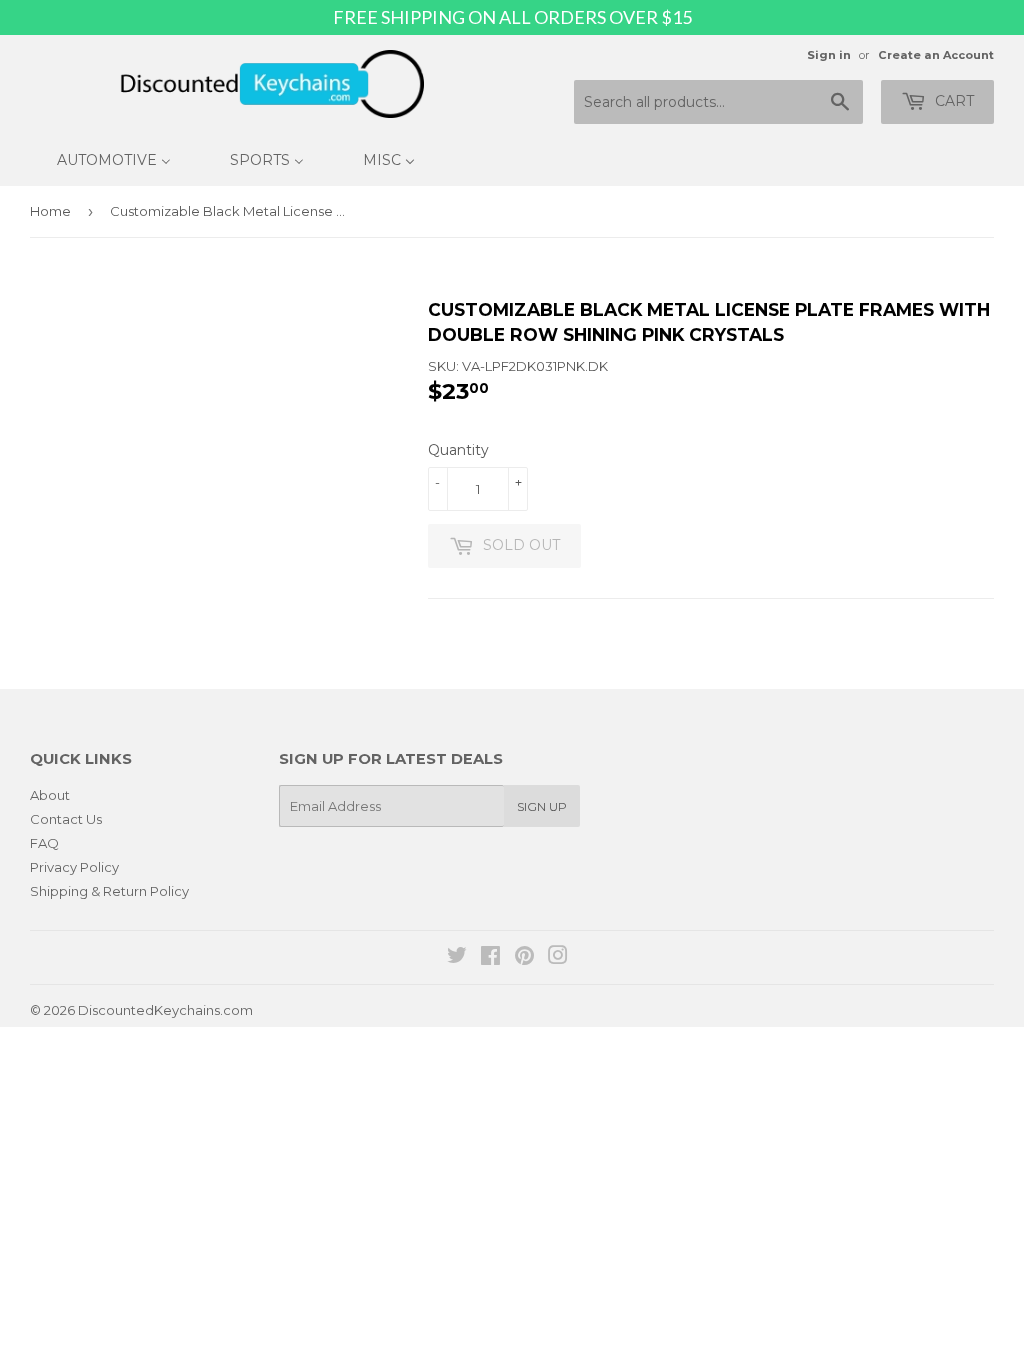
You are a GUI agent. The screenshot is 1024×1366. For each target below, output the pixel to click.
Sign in (829, 55)
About (50, 795)
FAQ (44, 843)
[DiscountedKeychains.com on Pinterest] (524, 958)
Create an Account (936, 55)
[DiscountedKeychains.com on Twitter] (457, 958)
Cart (952, 101)
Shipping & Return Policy (109, 891)
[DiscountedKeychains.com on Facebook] (490, 958)
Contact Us (66, 819)
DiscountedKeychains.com (165, 1010)
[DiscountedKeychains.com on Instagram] (558, 958)
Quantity (458, 450)
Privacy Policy (74, 867)
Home (50, 211)
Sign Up (542, 806)
